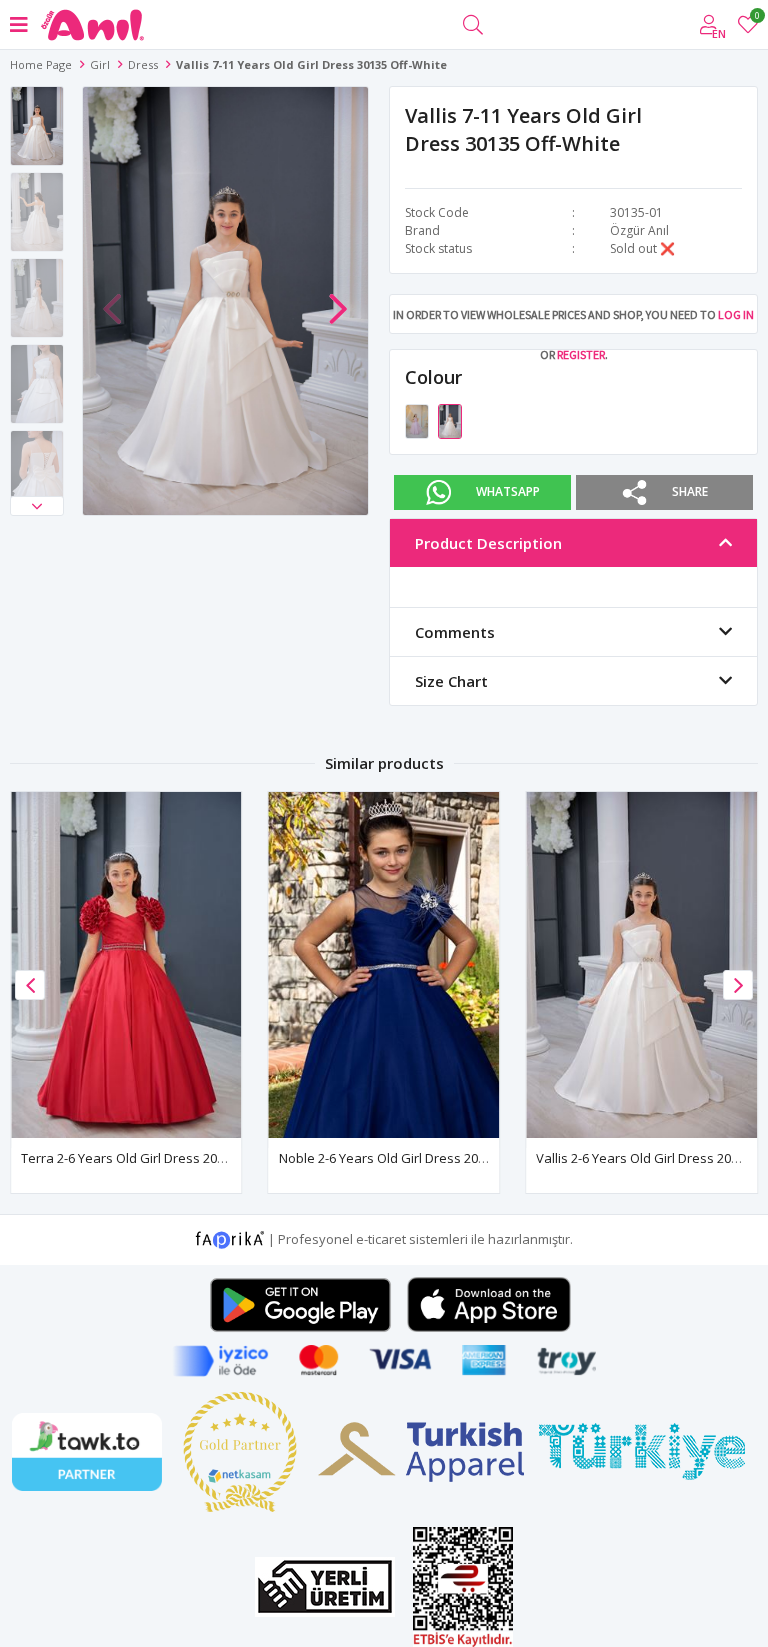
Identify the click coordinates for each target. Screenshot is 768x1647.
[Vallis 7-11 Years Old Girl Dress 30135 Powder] (418, 420)
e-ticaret (381, 1238)
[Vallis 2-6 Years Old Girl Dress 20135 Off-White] (641, 965)
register (581, 354)
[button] (37, 506)
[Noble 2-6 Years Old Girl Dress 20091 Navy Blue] (384, 965)
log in (736, 314)
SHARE (690, 491)
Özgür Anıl (639, 230)
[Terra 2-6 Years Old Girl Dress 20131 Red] (126, 965)
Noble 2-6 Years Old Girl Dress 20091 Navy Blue (421, 1158)
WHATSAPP (508, 491)
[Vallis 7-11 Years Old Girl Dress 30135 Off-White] (450, 420)
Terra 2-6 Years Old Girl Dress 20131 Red (143, 1158)
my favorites (756, 18)
